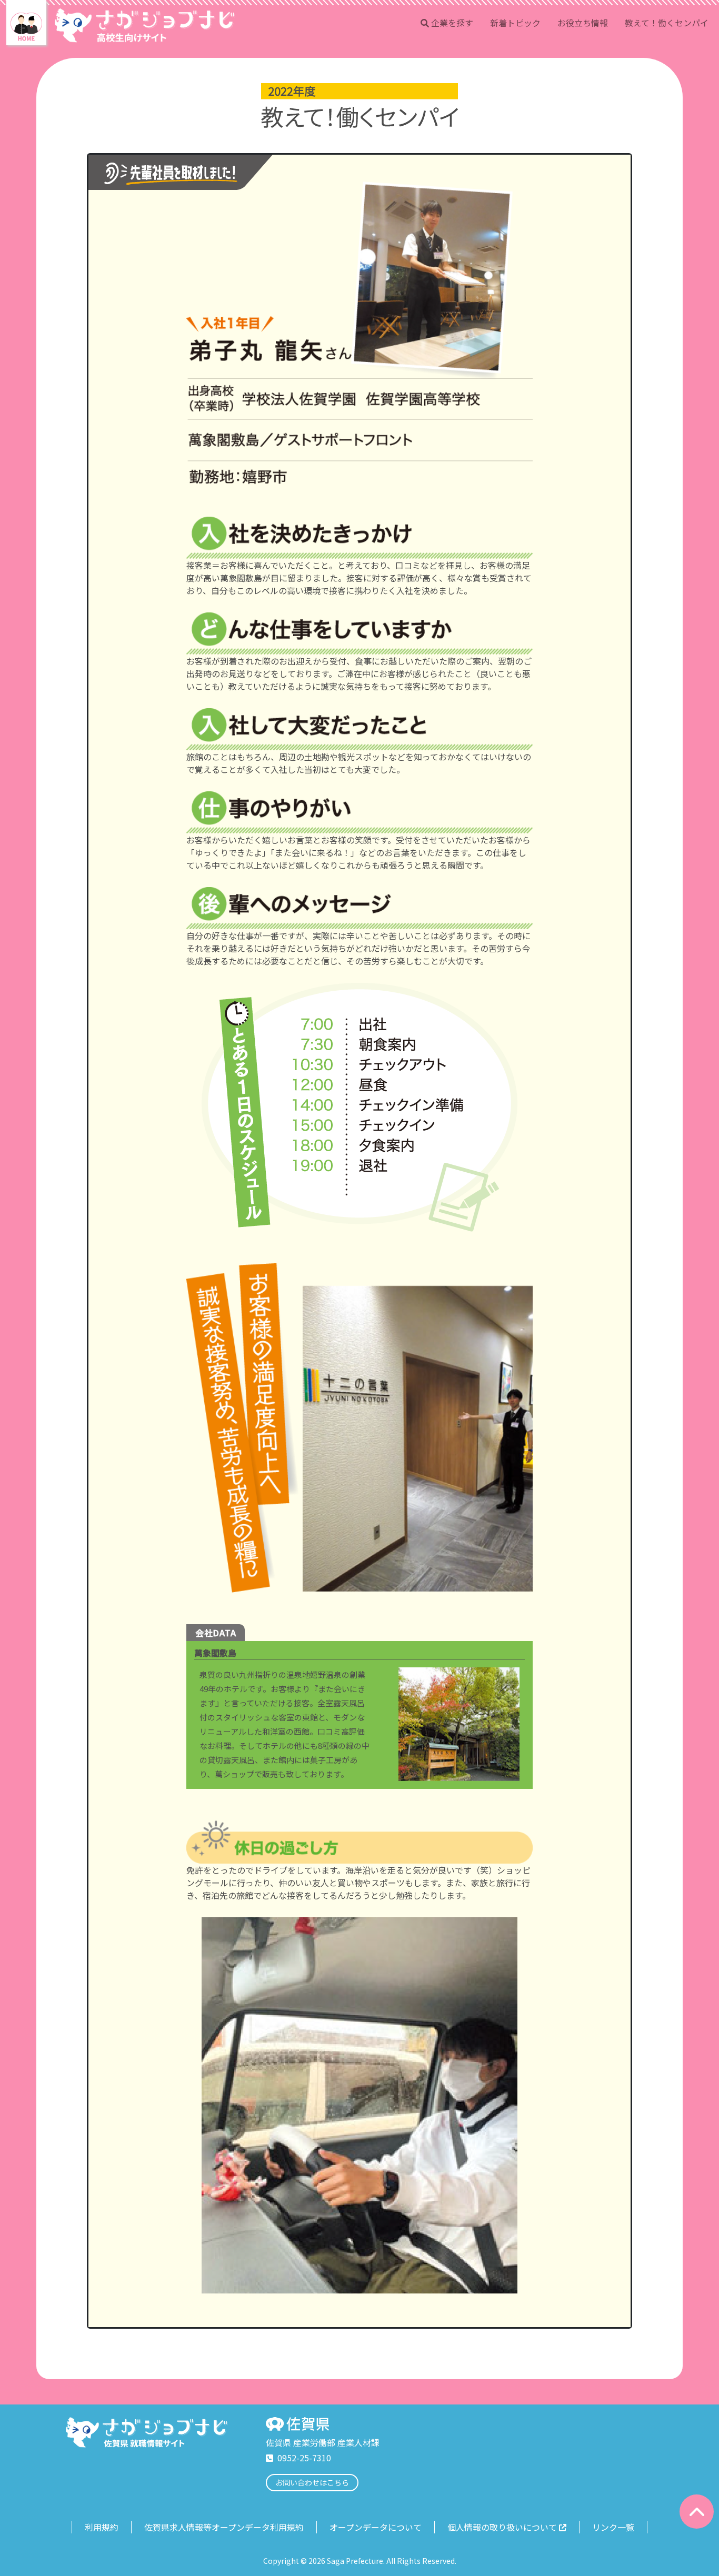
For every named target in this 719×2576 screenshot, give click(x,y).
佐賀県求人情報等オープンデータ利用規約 (224, 2527)
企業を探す (452, 23)
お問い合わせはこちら (312, 2482)
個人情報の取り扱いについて (502, 2527)
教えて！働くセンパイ (667, 23)
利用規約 (102, 2527)
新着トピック (515, 23)
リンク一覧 (613, 2527)
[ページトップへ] (697, 2512)
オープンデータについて (376, 2527)
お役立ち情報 (583, 23)
